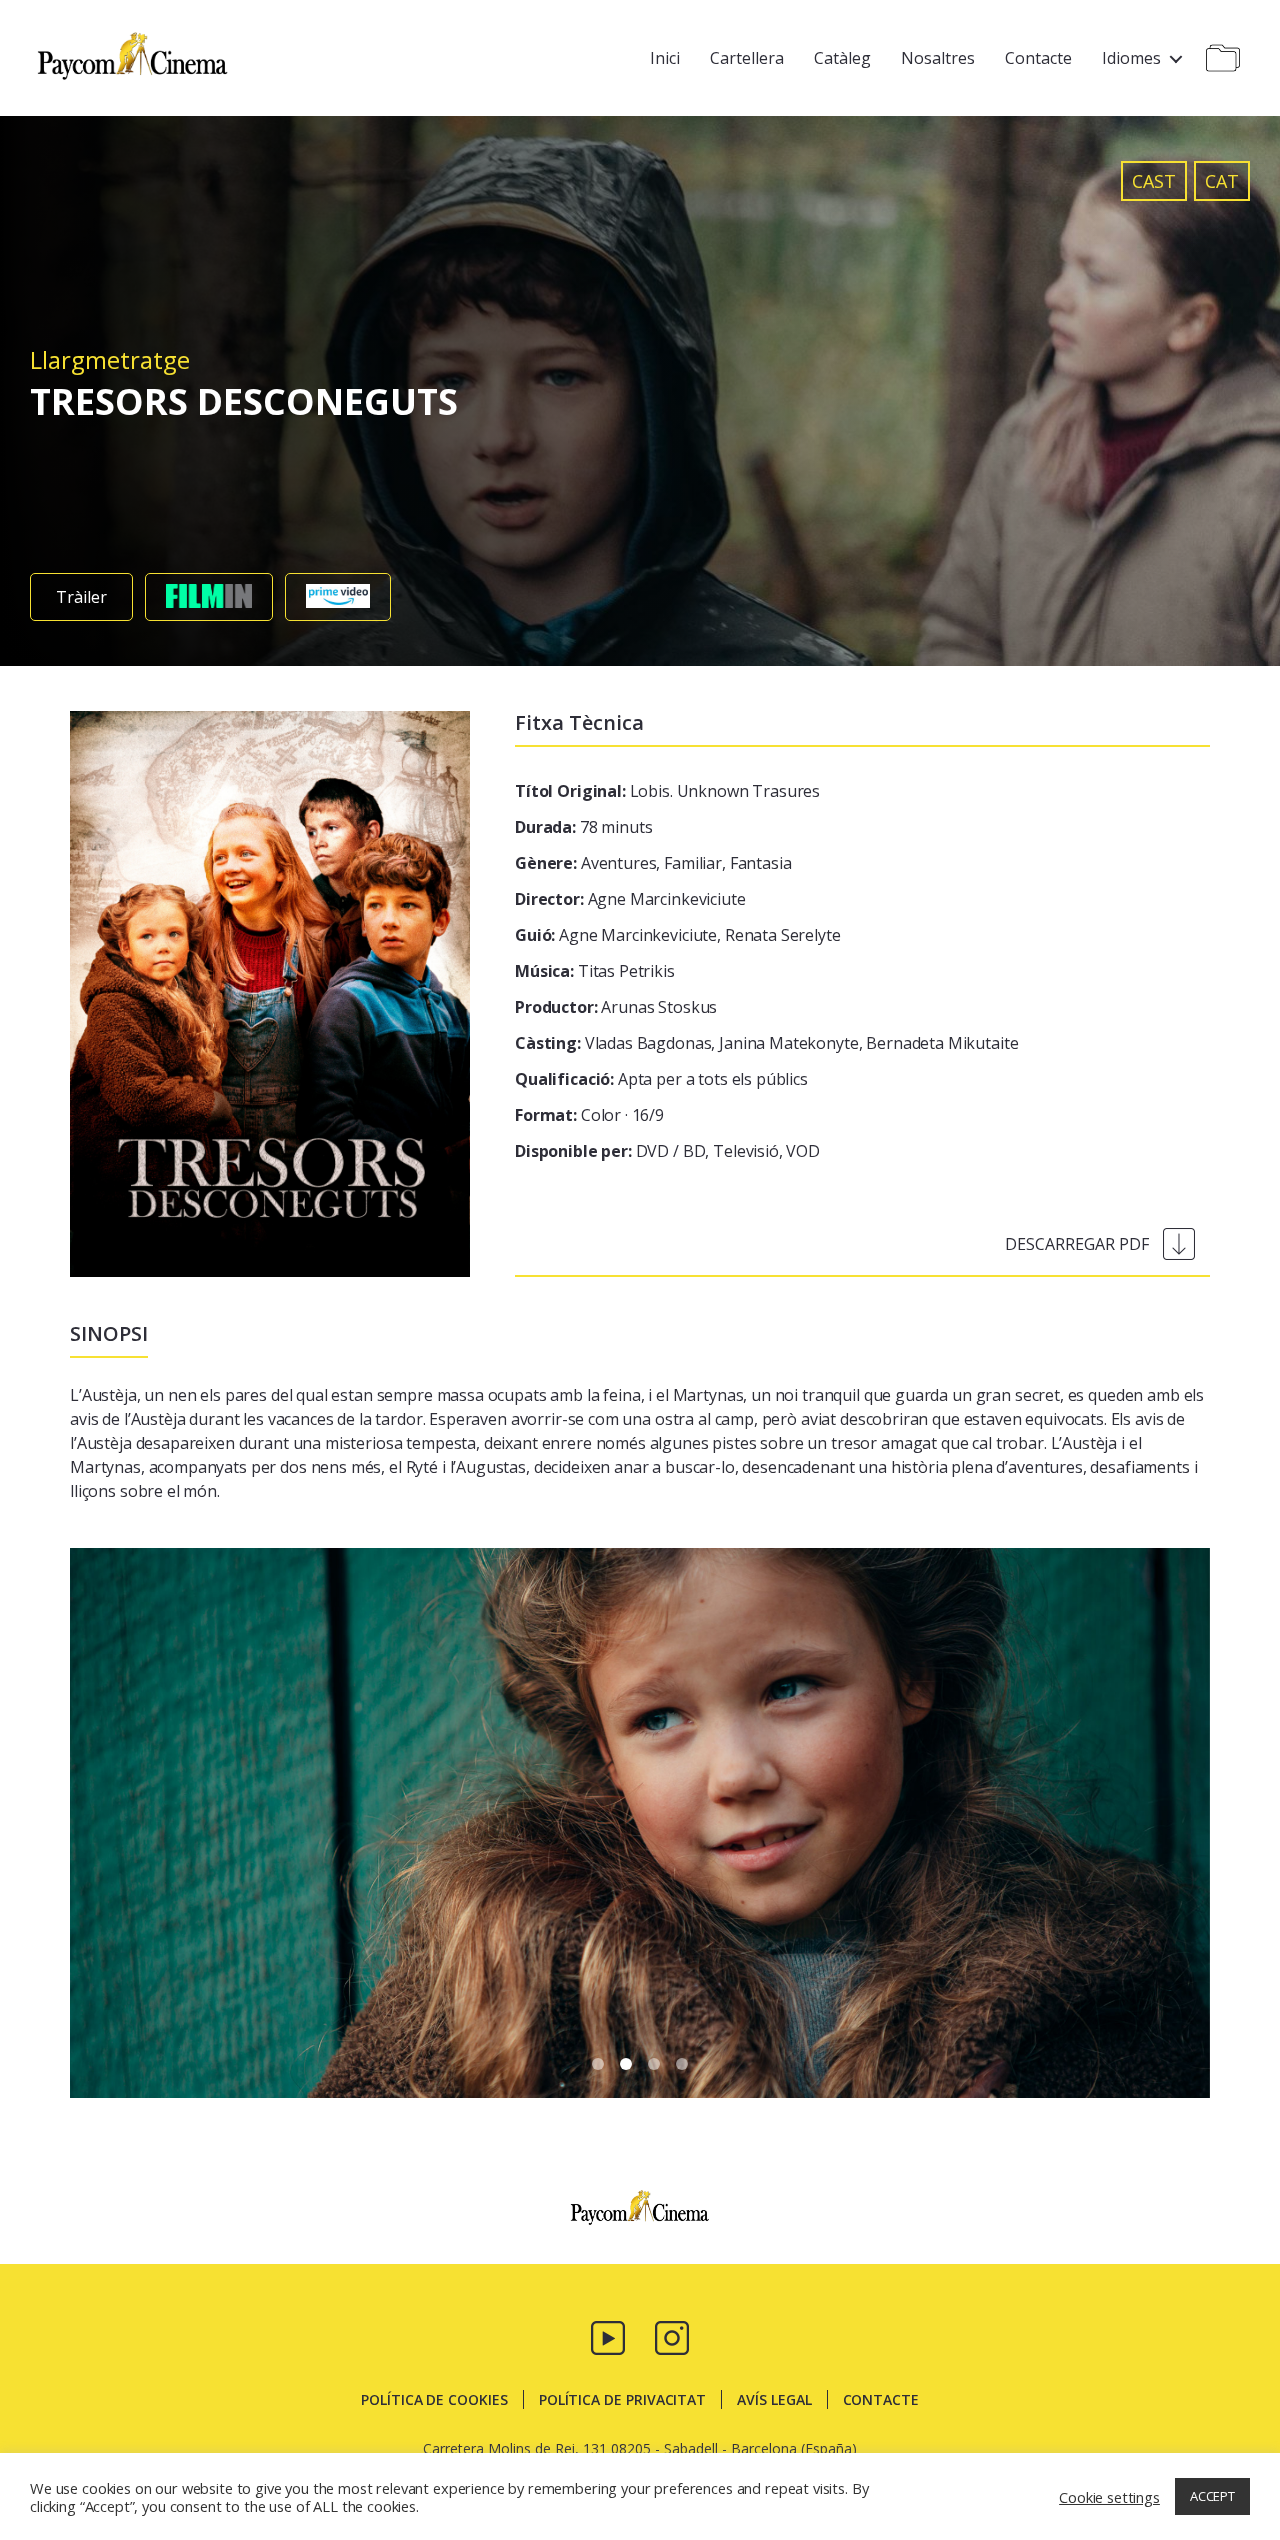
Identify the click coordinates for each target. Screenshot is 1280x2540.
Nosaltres (938, 58)
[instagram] (672, 2336)
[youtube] (608, 2336)
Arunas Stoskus (616, 1007)
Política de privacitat (622, 2399)
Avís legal (774, 2399)
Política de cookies (434, 2399)
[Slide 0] (598, 2064)
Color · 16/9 (589, 1115)
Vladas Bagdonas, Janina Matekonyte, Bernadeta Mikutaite (766, 1043)
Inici (665, 58)
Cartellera (747, 58)
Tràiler (81, 597)
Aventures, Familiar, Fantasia (653, 863)
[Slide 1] (626, 2064)
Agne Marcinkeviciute (630, 899)
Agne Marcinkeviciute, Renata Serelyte (678, 935)
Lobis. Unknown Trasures (667, 791)
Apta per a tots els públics (661, 1079)
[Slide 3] (682, 2064)
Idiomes (1131, 58)
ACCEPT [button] (1212, 2496)
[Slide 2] (654, 2064)
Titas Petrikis (595, 971)
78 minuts (583, 827)
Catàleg (842, 58)
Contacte (1038, 58)
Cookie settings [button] (1109, 2497)
